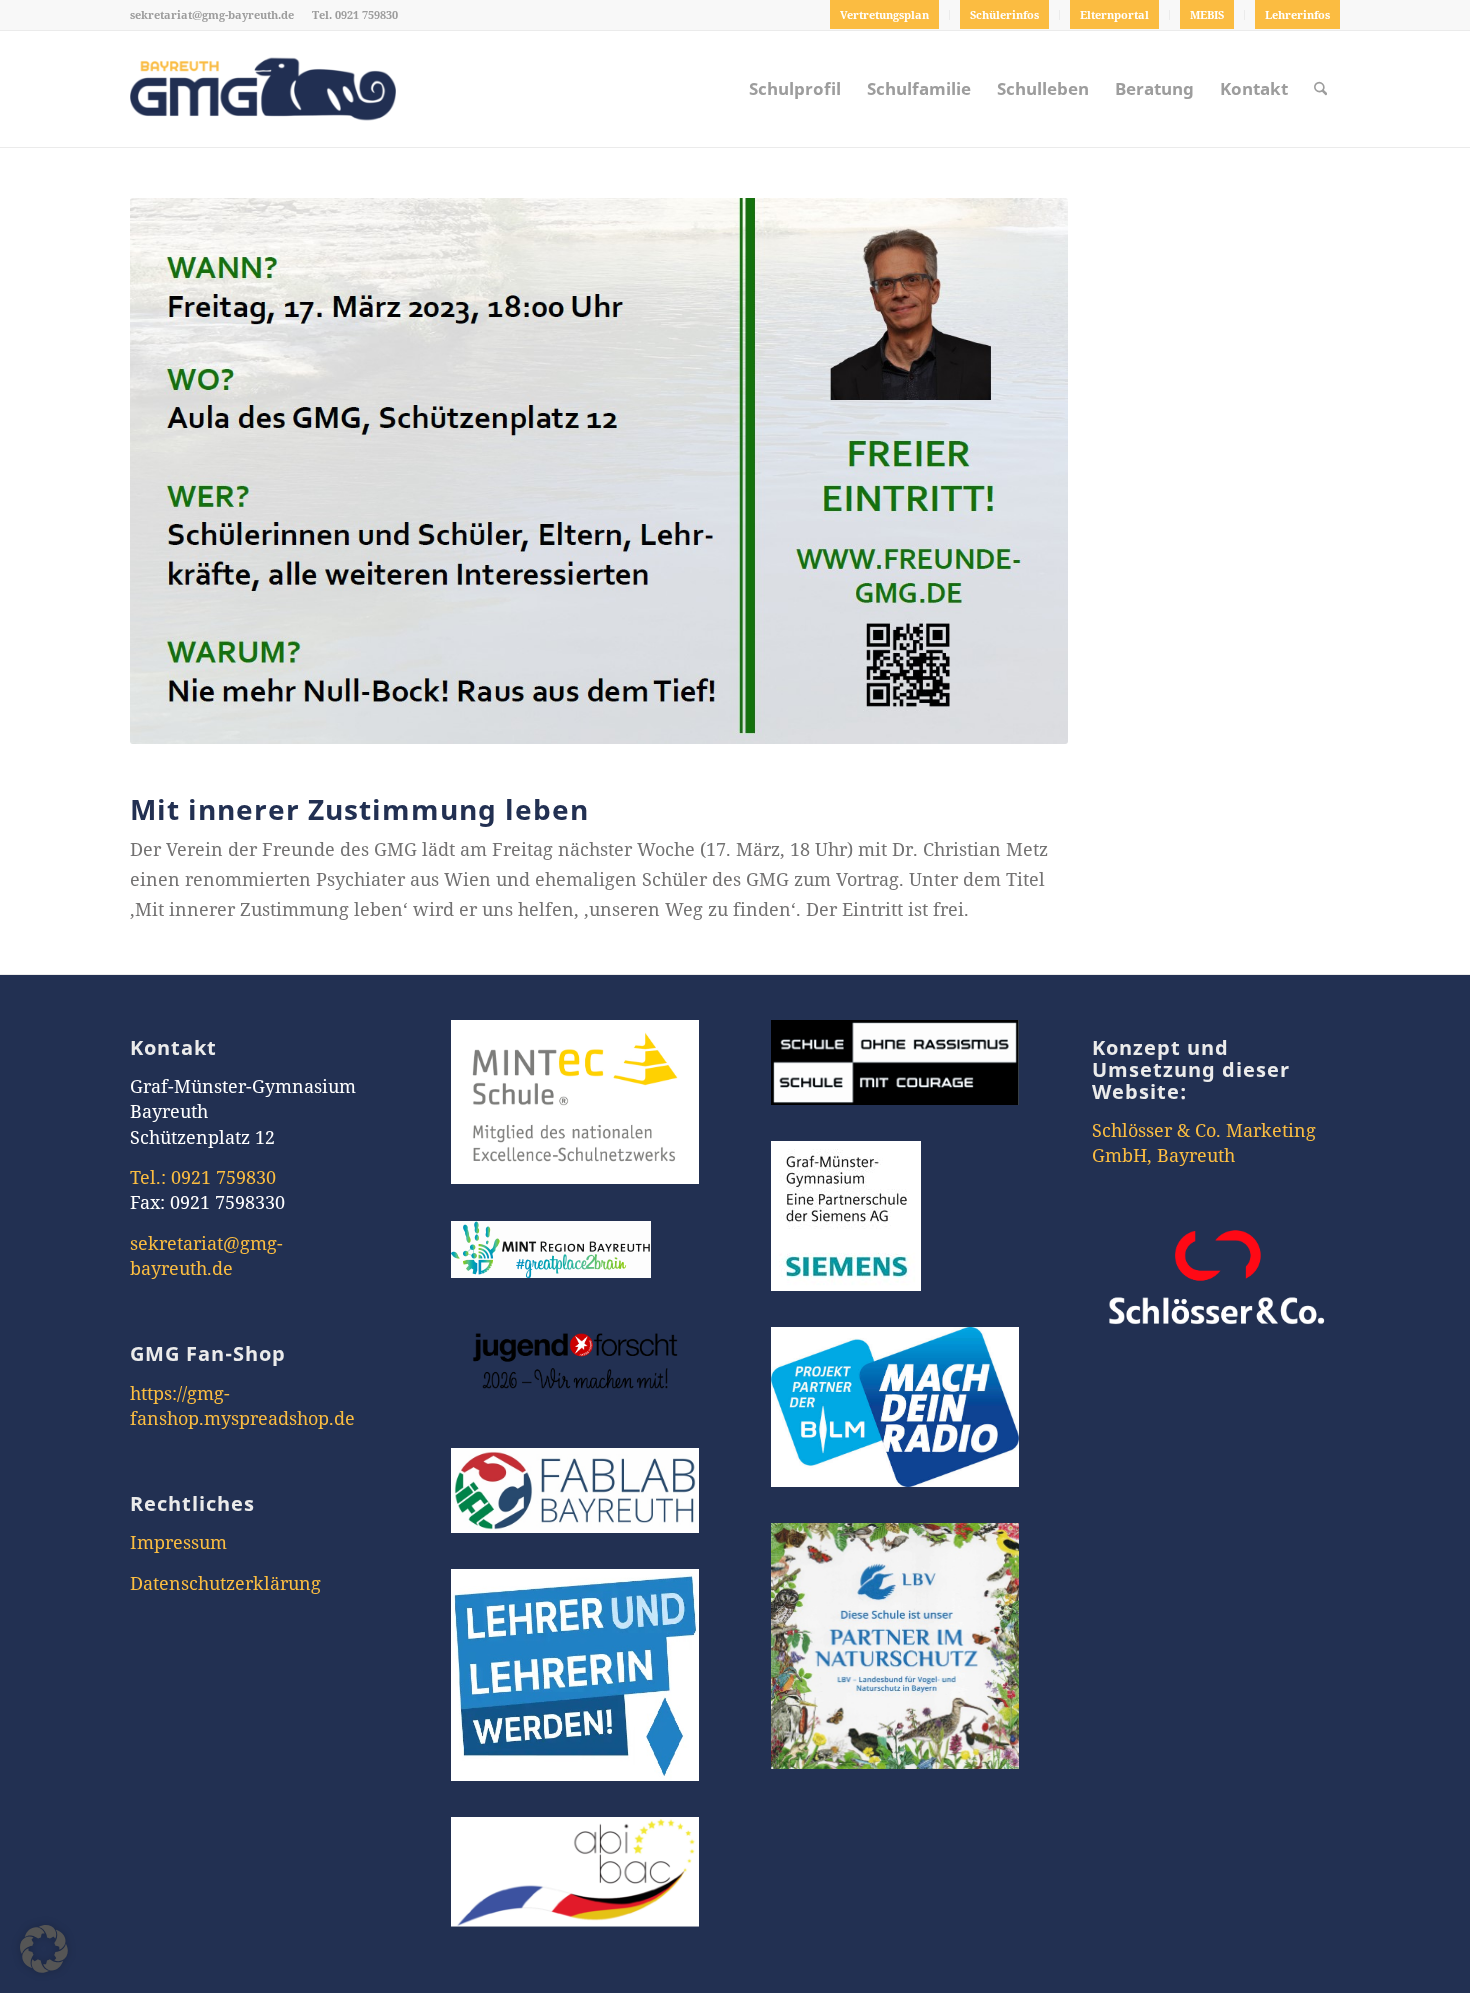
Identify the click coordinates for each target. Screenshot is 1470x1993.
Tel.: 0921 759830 (203, 1177)
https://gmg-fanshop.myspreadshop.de (242, 1405)
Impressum (178, 1542)
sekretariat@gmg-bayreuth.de (212, 14)
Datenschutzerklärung (225, 1583)
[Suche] (1320, 89)
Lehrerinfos (1297, 14)
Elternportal (1114, 14)
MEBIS (1207, 14)
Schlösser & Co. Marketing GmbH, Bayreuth (1204, 1142)
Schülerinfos (1004, 14)
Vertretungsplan (884, 14)
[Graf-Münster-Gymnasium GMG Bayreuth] (263, 89)
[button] (44, 1949)
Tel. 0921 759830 (355, 14)
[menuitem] (885, 15)
